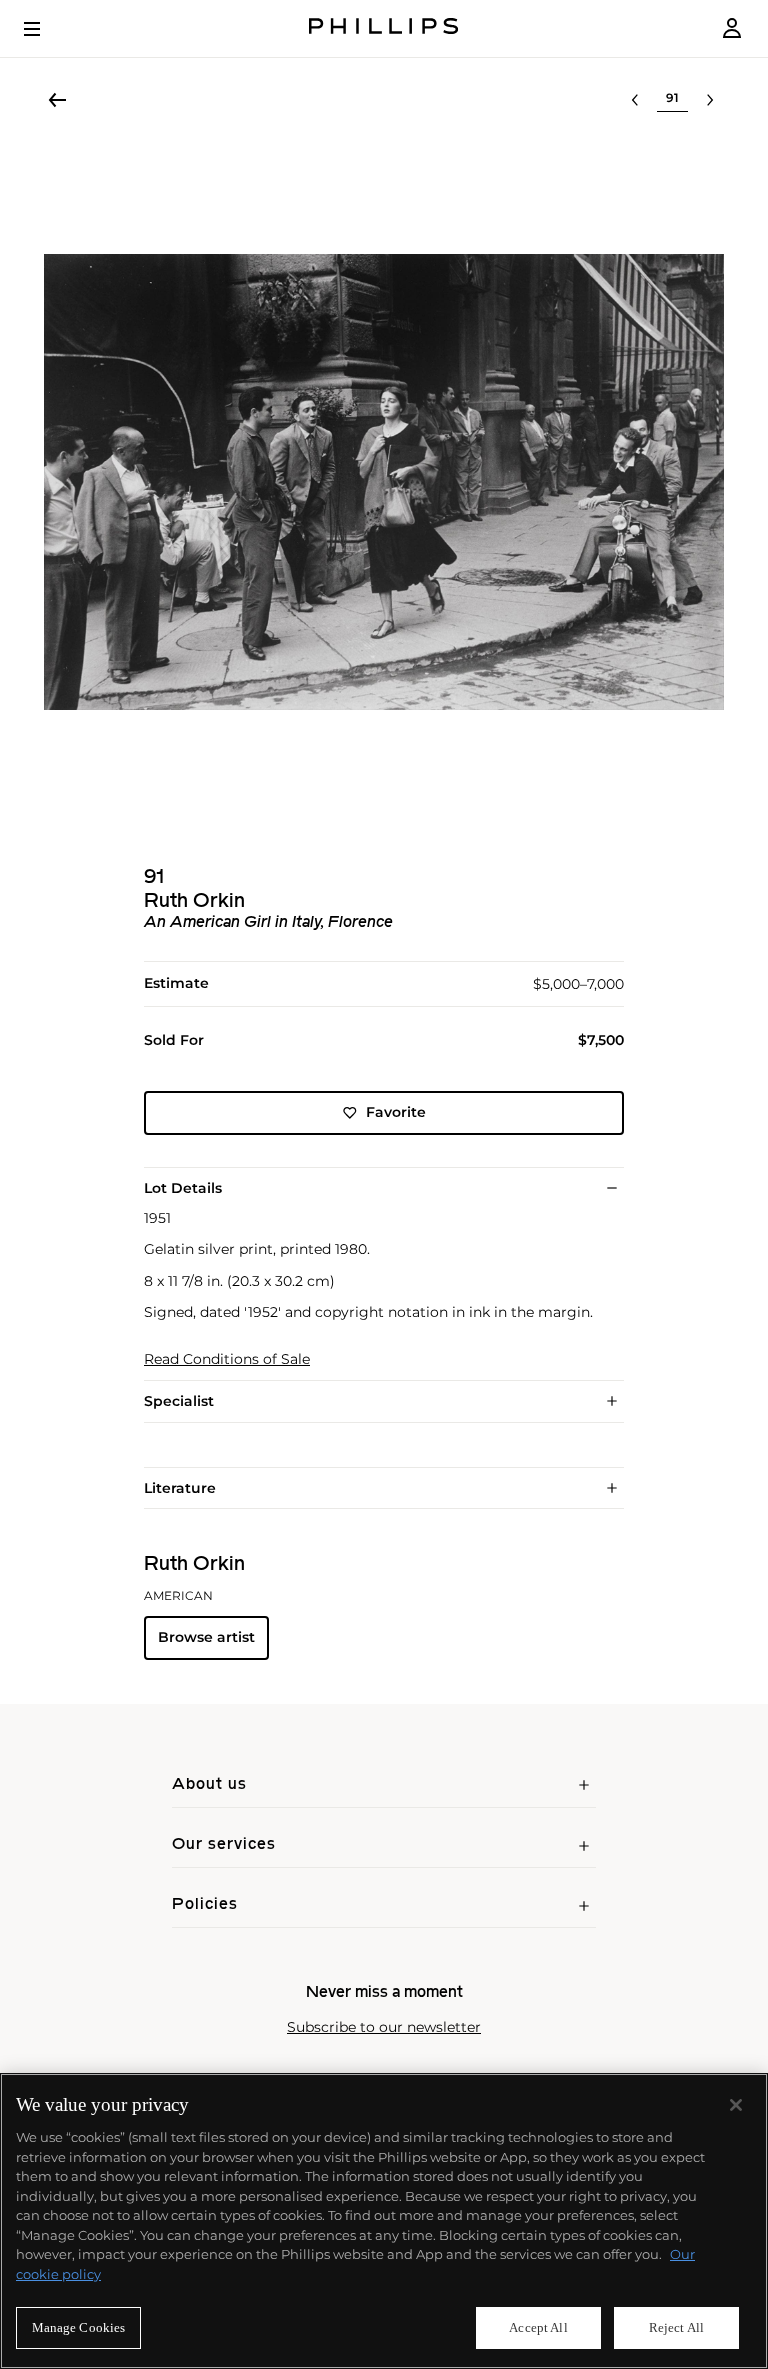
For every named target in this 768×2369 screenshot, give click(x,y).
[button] (384, 482)
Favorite (396, 1112)
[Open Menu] (46, 29)
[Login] (732, 28)
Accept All (538, 2327)
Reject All (676, 2327)
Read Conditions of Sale (227, 1359)
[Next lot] (710, 100)
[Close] (736, 2105)
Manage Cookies (79, 2327)
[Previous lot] (635, 100)
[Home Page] (384, 28)
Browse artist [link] (206, 1637)
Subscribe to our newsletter (384, 2027)
